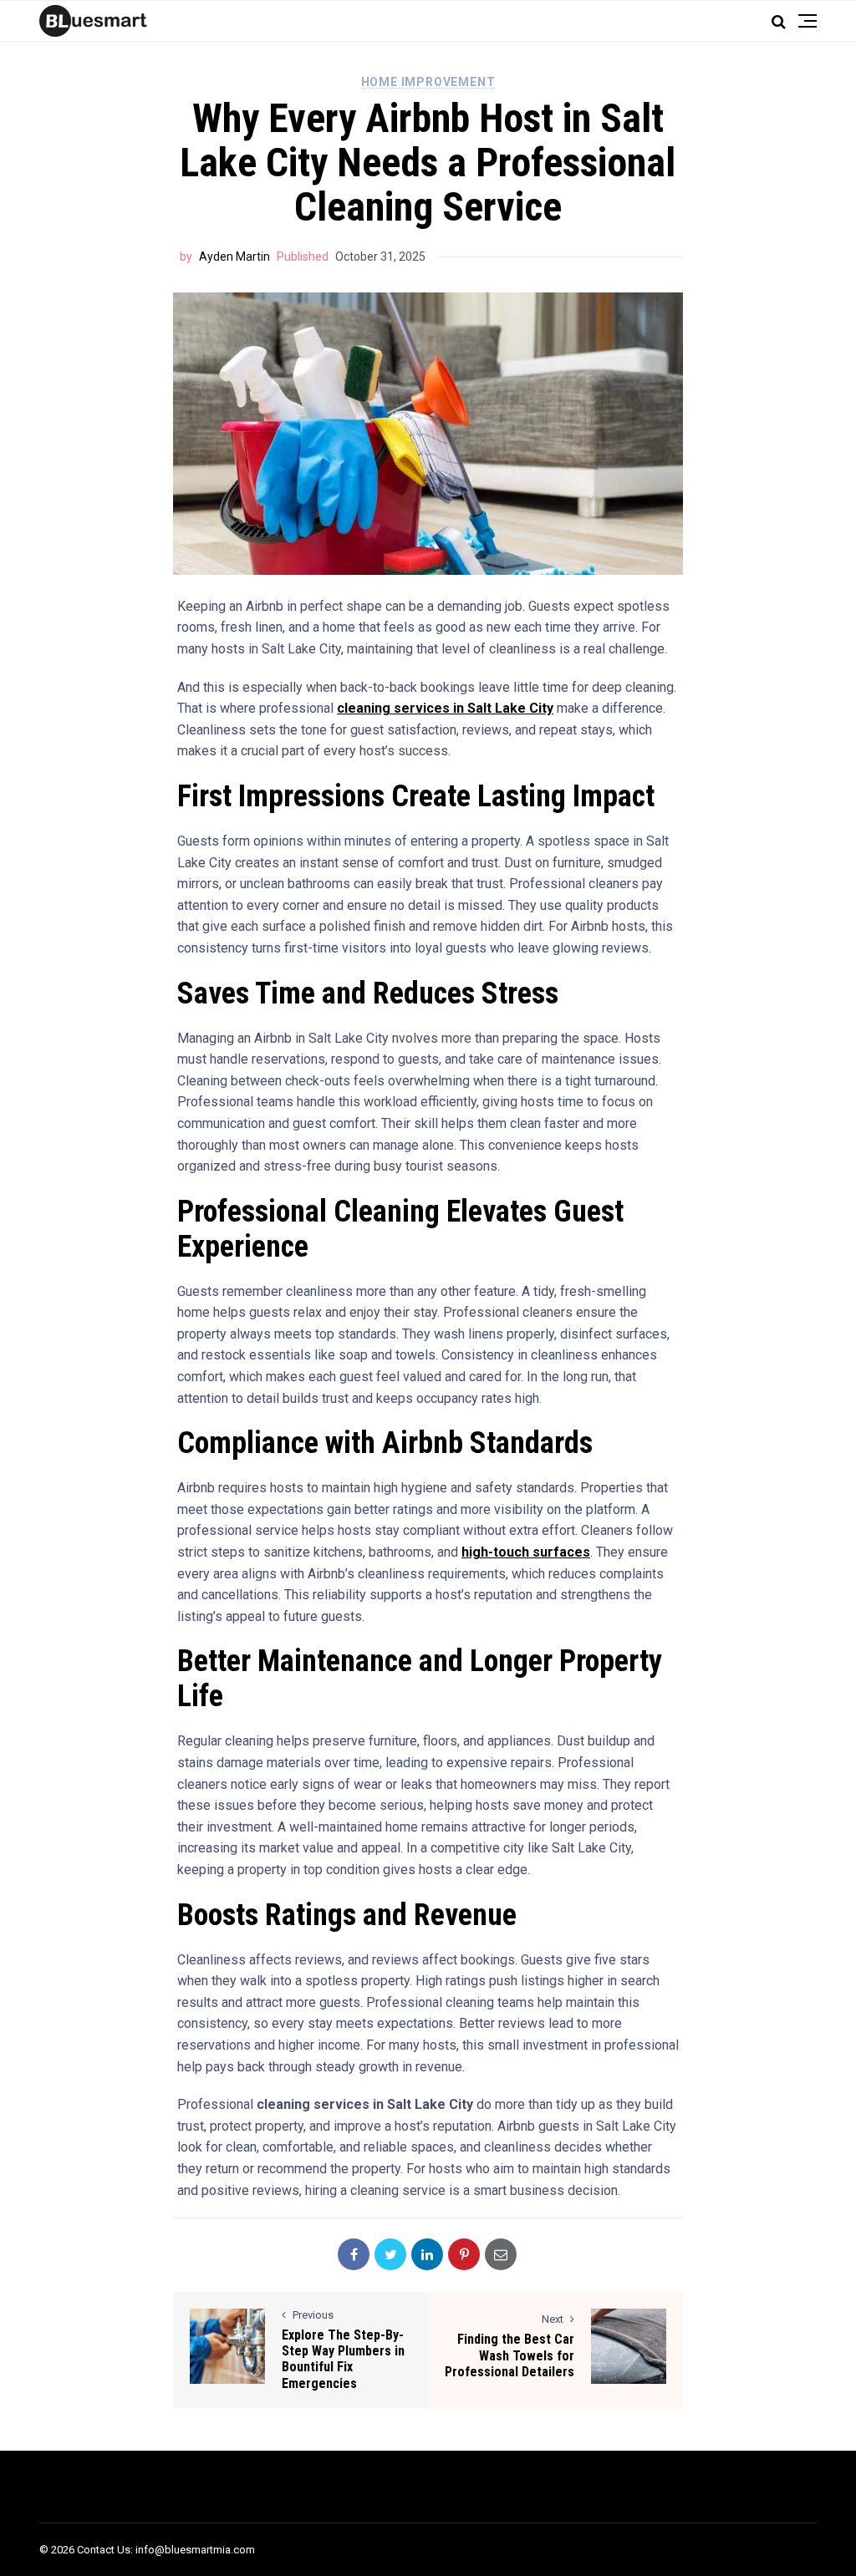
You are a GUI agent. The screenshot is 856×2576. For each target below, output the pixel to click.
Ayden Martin (234, 257)
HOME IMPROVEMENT (428, 82)
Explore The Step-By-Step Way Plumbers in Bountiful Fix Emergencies (343, 2359)
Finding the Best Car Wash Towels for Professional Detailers (510, 2355)
